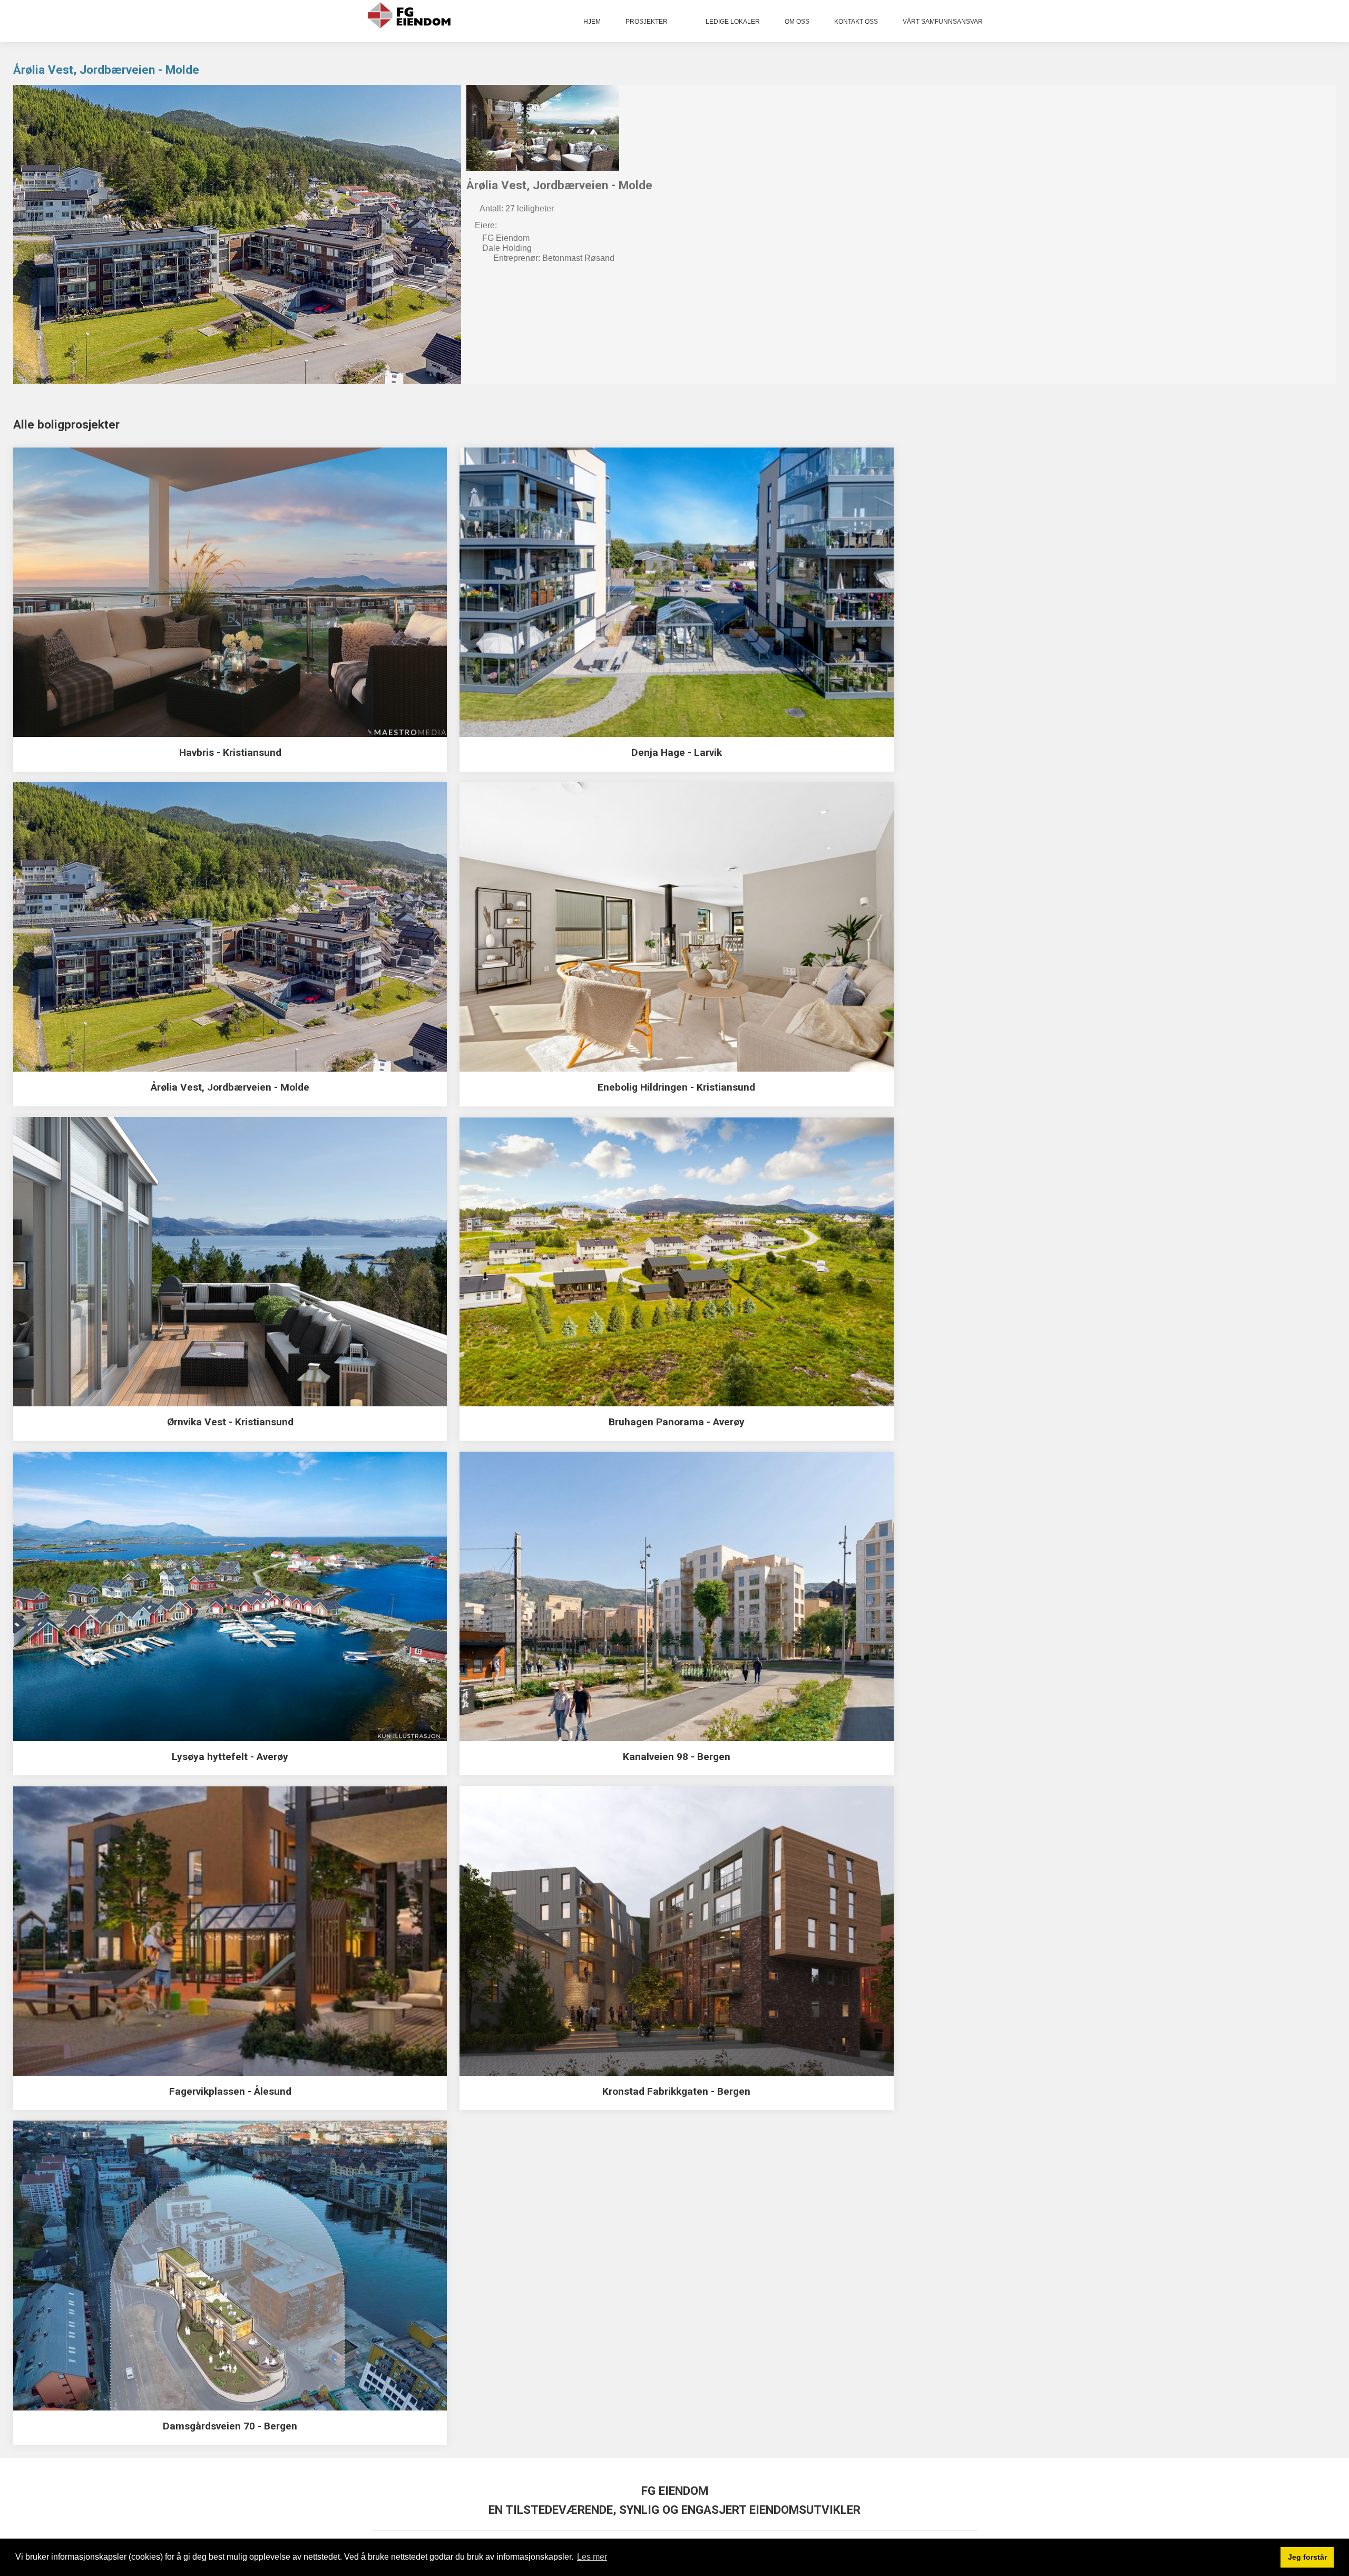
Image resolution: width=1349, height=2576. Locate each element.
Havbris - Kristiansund (230, 752)
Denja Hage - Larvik (677, 752)
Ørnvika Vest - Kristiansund (230, 1422)
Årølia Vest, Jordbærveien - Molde (106, 70)
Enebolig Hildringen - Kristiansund (676, 1087)
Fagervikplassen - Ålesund (230, 2091)
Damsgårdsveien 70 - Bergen (230, 2426)
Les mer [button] (592, 2557)
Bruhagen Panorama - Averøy (677, 1422)
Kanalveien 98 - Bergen (677, 1757)
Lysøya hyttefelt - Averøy (230, 1757)
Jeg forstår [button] (1307, 2557)
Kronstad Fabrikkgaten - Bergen (676, 2091)
